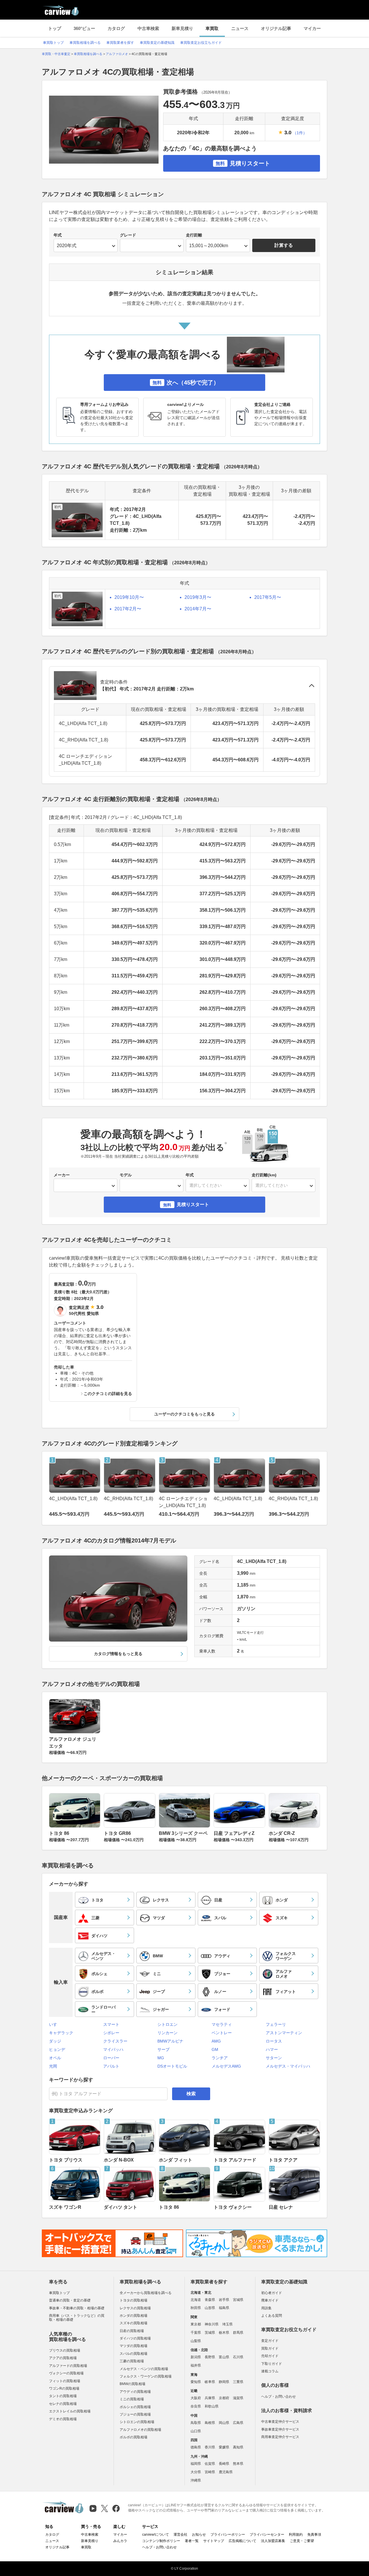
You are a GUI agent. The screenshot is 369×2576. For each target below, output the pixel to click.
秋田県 (196, 2308)
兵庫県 (210, 2398)
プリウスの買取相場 (65, 2350)
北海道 (196, 2300)
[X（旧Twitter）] (105, 2508)
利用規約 (296, 2535)
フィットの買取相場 (65, 2381)
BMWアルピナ (170, 2041)
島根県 (210, 2423)
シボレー (111, 2033)
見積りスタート (243, 163)
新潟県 (196, 2357)
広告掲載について (242, 2541)
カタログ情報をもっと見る (118, 1654)
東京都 (196, 2324)
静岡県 (224, 2382)
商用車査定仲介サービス (280, 2437)
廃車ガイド (270, 2300)
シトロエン (167, 2024)
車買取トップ (53, 43)
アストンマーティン (284, 2033)
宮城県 (238, 2300)
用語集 (266, 2308)
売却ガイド (270, 2356)
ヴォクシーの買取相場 (66, 2373)
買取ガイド (270, 2348)
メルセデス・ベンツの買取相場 (144, 2369)
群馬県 (238, 2333)
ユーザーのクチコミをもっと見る (184, 1414)
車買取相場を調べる (85, 43)
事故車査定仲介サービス (280, 2429)
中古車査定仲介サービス (280, 2422)
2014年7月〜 (198, 609)
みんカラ (120, 2541)
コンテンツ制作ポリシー (161, 2541)
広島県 (238, 2423)
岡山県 (224, 2423)
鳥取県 (196, 2423)
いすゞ (55, 2024)
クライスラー (115, 2041)
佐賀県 (210, 2464)
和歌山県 (212, 2406)
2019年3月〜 (198, 597)
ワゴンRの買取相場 (64, 2388)
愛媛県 (224, 2447)
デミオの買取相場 (63, 2419)
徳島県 (196, 2447)
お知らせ (199, 2535)
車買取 (212, 28)
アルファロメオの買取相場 (140, 2430)
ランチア (220, 2058)
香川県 (210, 2447)
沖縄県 (196, 2480)
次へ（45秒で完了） (186, 383)
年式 (58, 235)
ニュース (240, 28)
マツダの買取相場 (133, 2346)
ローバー (111, 2058)
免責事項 (314, 2535)
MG (161, 2058)
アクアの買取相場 (63, 2358)
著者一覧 (192, 2541)
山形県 (210, 2308)
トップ (55, 28)
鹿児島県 (226, 2472)
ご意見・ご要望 (302, 2541)
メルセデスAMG (226, 2066)
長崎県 (224, 2464)
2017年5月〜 (268, 597)
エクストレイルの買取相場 (70, 2411)
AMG (216, 2041)
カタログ (116, 28)
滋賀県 (238, 2398)
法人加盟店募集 (273, 2541)
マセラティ (222, 2024)
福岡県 (196, 2464)
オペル (55, 2058)
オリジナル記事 (276, 28)
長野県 (210, 2357)
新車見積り (182, 28)
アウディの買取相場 (135, 2392)
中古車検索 (148, 28)
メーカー (62, 1175)
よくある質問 (272, 2316)
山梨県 (196, 2341)
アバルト (111, 2066)
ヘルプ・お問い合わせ (278, 2397)
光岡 (53, 2066)
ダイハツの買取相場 (135, 2338)
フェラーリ (276, 2024)
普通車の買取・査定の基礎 (70, 2300)
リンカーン (167, 2033)
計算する (284, 245)
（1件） (300, 133)
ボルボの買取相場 (133, 2437)
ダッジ (55, 2041)
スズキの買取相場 (133, 2323)
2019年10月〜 (129, 597)
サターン (274, 2058)
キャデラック (61, 2033)
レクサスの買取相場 (135, 2308)
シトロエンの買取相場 (137, 2422)
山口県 (196, 2431)
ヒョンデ (57, 2049)
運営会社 (180, 2535)
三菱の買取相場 (132, 2361)
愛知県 (196, 2382)
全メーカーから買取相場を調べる (146, 2293)
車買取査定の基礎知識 (157, 43)
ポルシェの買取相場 (135, 2407)
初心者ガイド (272, 2293)
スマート (111, 2024)
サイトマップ (214, 2541)
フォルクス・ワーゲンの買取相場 (146, 2376)
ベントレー (222, 2033)
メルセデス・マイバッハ (288, 2066)
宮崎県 (210, 2472)
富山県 (224, 2357)
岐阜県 (210, 2382)
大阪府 (196, 2398)
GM (215, 2049)
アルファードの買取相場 (68, 2366)
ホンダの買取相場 (133, 2316)
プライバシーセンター (267, 2535)
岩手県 (224, 2300)
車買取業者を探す (120, 43)
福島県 (224, 2308)
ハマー (272, 2049)
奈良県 (196, 2406)
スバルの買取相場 (133, 2354)
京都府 (224, 2398)
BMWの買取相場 (132, 2384)
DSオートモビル (172, 2066)
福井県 (196, 2365)
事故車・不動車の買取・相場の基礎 (77, 2308)
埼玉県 (227, 2324)
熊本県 (238, 2464)
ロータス (274, 2041)
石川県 (238, 2357)
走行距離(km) (264, 1175)
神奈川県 (212, 2324)
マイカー (312, 28)
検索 (191, 2094)
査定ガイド (270, 2341)
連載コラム (270, 2371)
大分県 (196, 2472)
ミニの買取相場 (132, 2399)
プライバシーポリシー (228, 2535)
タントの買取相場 (63, 2396)
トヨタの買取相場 (133, 2300)
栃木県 (224, 2333)
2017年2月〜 (128, 609)
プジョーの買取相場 (135, 2414)
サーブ (163, 2049)
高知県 (238, 2447)
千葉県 (196, 2333)
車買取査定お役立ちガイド (201, 43)
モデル (126, 1175)
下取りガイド (272, 2364)
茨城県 (210, 2333)
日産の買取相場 (132, 2331)
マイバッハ (113, 2049)
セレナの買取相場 (63, 2404)
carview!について (156, 2535)
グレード (128, 235)
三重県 (238, 2382)
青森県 (210, 2300)
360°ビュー (84, 28)
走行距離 (194, 235)
